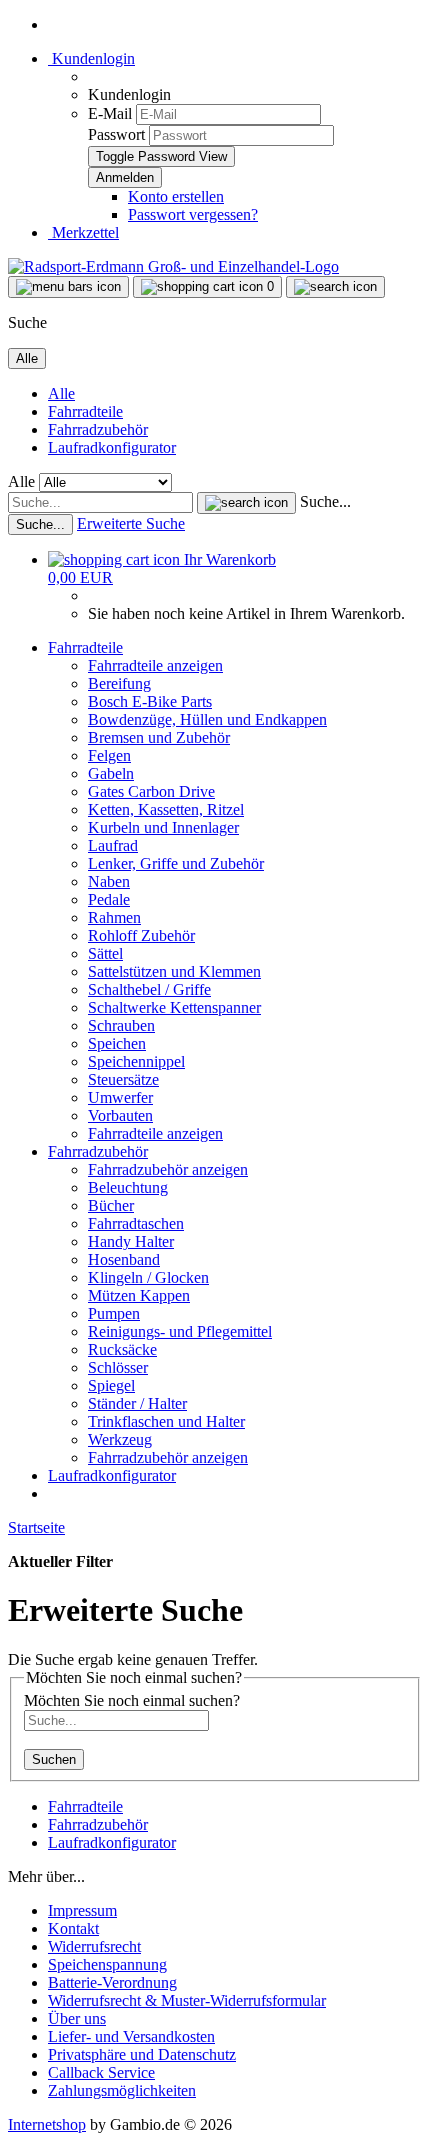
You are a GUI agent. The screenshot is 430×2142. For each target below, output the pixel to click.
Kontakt (73, 1928)
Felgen (109, 755)
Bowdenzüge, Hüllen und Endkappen (207, 719)
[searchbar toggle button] (335, 287)
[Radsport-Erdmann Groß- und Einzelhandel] (173, 266)
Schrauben (121, 1025)
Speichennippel (136, 1061)
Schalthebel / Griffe (149, 989)
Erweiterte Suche (131, 523)
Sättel (105, 953)
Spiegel (111, 1385)
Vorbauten (120, 1115)
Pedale (109, 899)
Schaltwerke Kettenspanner (174, 1007)
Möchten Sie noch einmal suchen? (132, 1700)
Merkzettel (83, 232)
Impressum (82, 1910)
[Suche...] (246, 503)
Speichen (117, 1043)
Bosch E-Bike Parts (150, 701)
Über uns (77, 2018)
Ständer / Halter (137, 1403)
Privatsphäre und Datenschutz (142, 2054)
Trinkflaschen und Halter (166, 1421)
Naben (109, 881)
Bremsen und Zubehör (159, 737)
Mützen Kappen (139, 1295)
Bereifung (119, 683)
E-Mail (110, 113)
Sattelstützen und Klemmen (174, 971)
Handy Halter (131, 1241)
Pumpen (114, 1313)
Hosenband (124, 1259)
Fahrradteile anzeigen (155, 665)
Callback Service (101, 2072)
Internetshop (47, 2124)
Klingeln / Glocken (148, 1277)
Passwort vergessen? (193, 214)
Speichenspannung (107, 1964)
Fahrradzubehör (98, 429)
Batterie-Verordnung (112, 1982)
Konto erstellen (176, 196)
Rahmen (114, 917)
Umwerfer (120, 1097)
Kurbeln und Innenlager (163, 827)
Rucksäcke (122, 1349)
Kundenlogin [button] (91, 58)
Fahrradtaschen (136, 1223)
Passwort (116, 134)
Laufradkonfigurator (112, 447)
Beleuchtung (128, 1187)
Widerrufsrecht (94, 1946)
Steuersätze (123, 1079)
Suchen (54, 1759)
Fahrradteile (85, 411)
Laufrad (113, 845)
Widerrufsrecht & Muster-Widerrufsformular (187, 2000)
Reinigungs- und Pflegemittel (180, 1331)
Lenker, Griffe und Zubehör (176, 863)
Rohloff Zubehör (141, 935)
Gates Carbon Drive (151, 791)
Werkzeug (120, 1439)
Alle (61, 393)
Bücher (111, 1205)
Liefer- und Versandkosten (131, 2036)
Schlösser (118, 1367)
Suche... (325, 501)
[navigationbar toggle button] (68, 287)
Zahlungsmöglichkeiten (122, 2090)
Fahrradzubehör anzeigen (168, 1169)
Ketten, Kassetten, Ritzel (166, 809)
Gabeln (111, 773)
